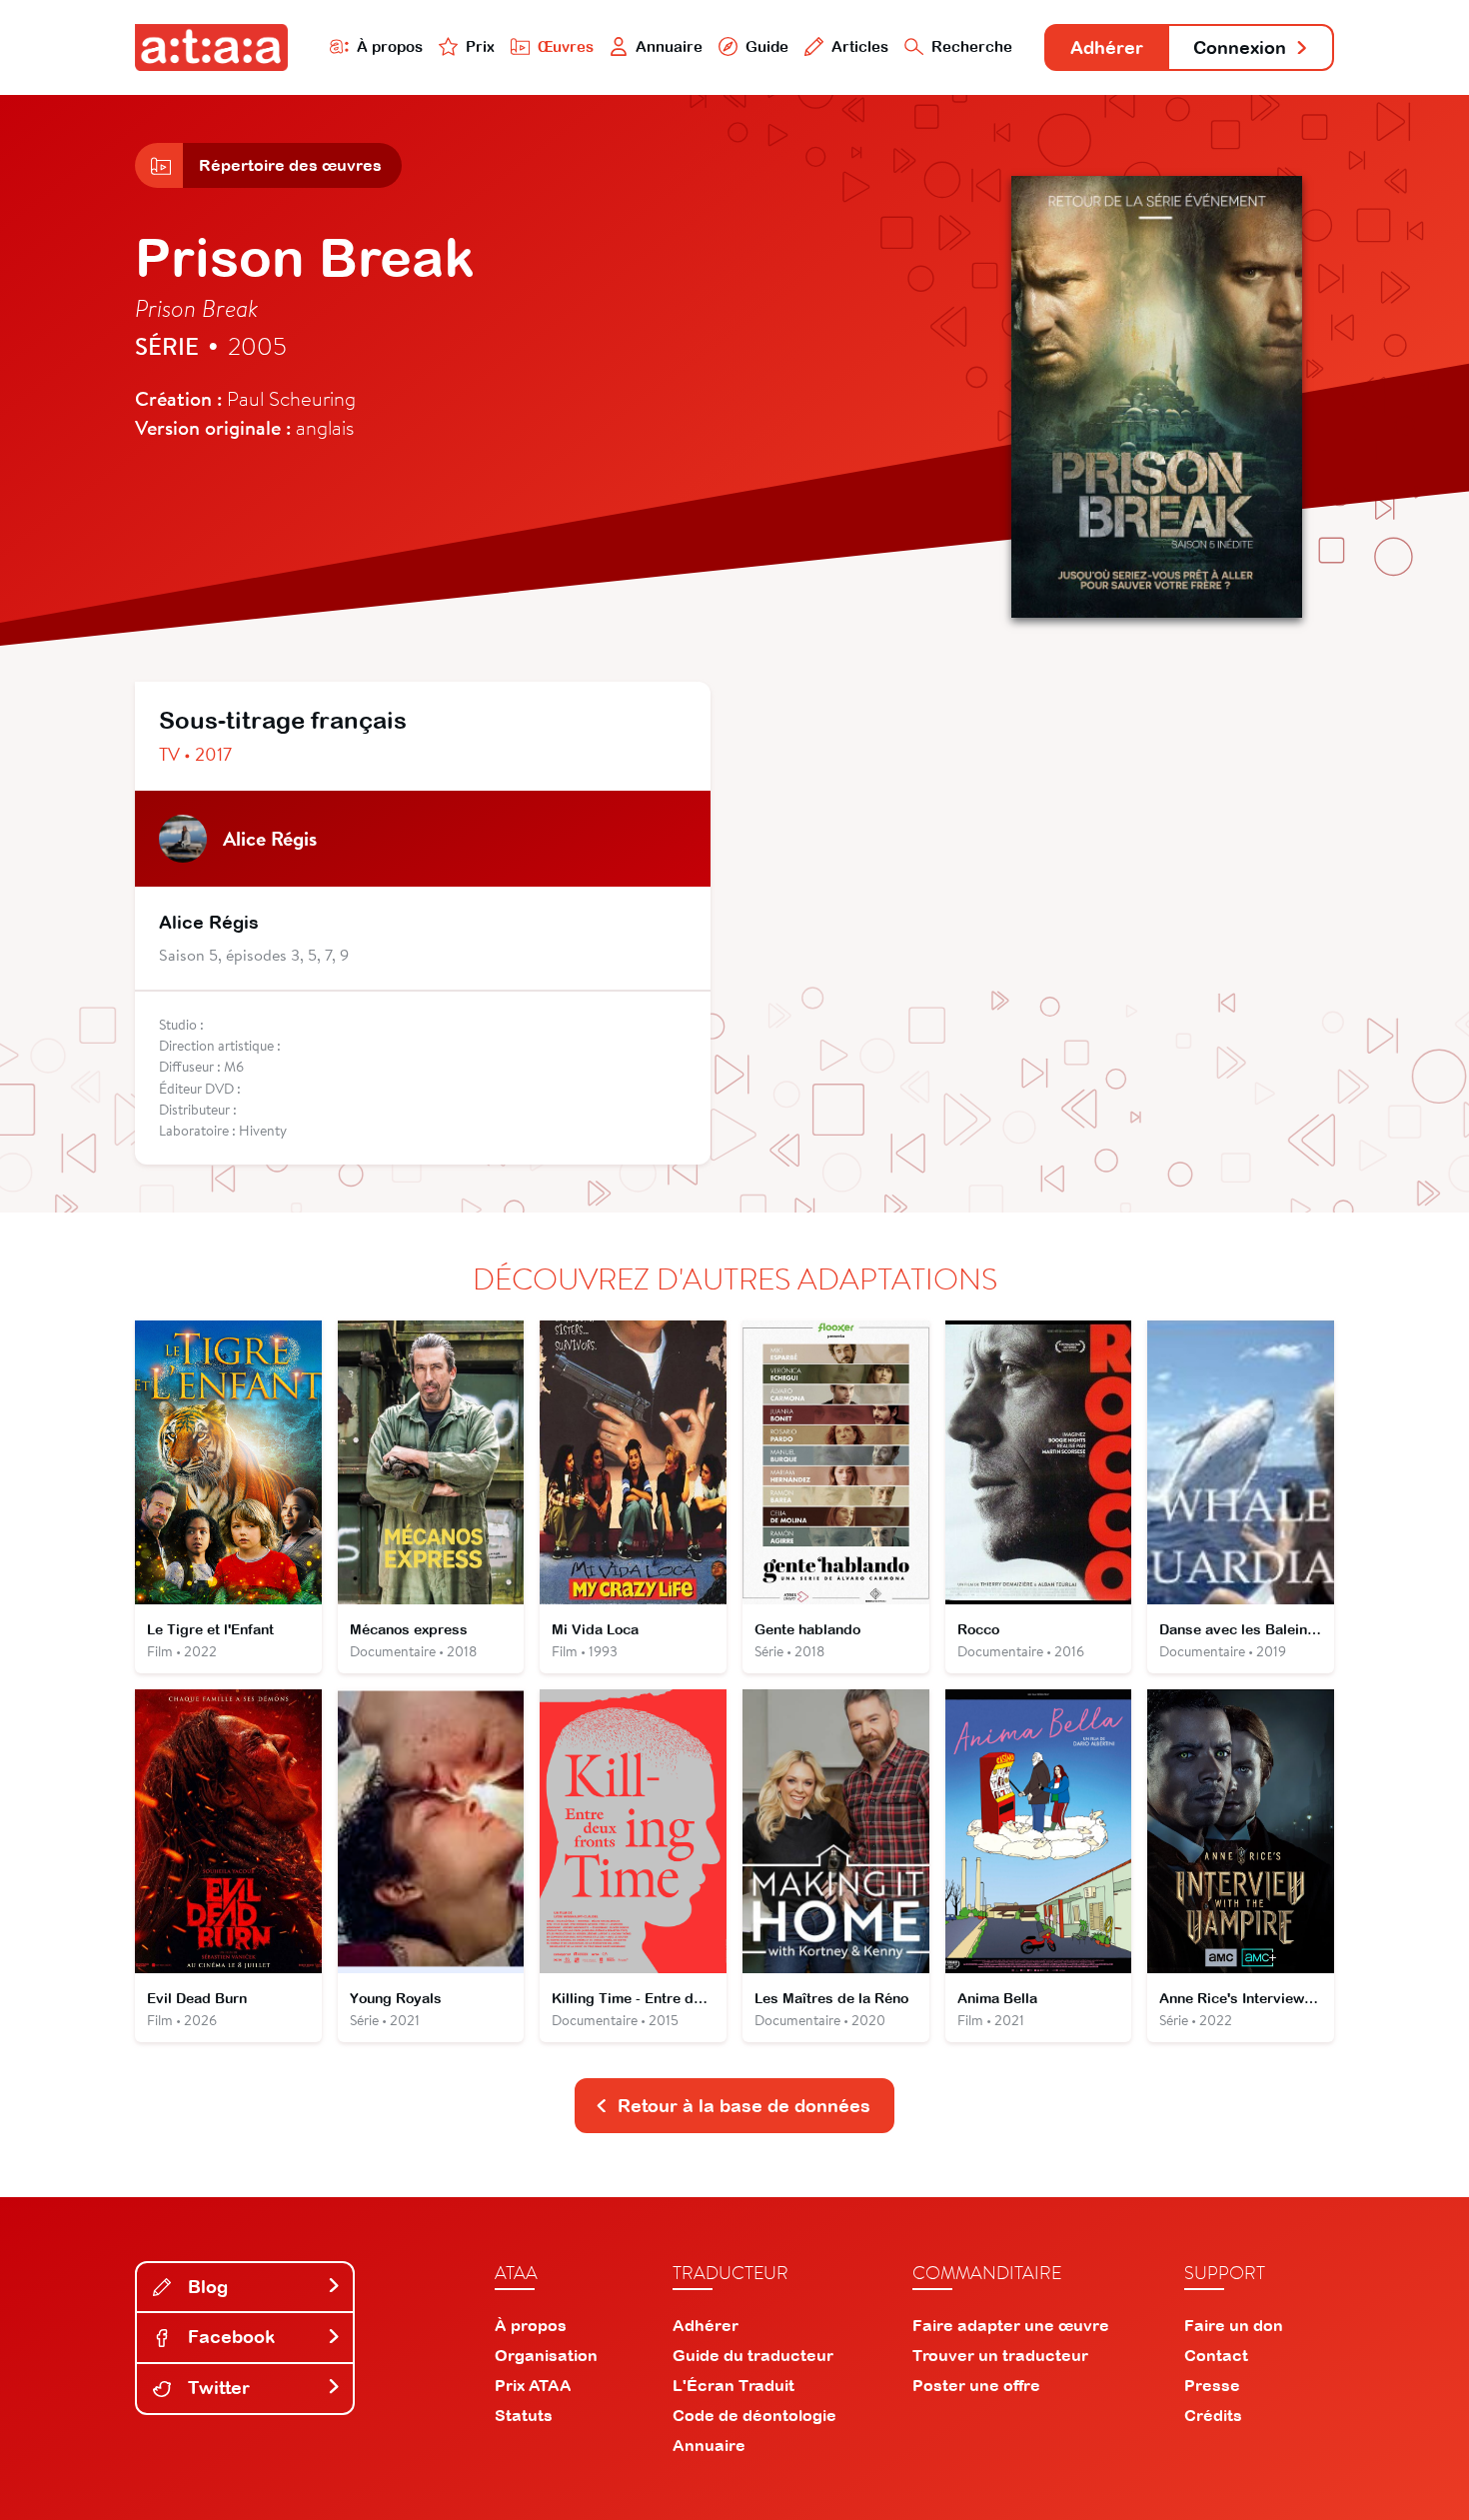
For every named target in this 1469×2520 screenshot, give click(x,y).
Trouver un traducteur (1000, 2355)
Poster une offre (976, 2385)
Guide (767, 46)
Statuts (524, 2415)
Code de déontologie (754, 2415)
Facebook (229, 2337)
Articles (860, 46)
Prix (480, 46)
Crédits (1213, 2415)
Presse (1212, 2385)
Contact (1216, 2355)
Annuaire (669, 46)
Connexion (1240, 47)
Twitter (216, 2388)
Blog (205, 2287)
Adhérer (1107, 47)
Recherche (972, 46)
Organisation (546, 2355)
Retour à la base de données (744, 2106)
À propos (390, 46)
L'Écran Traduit (734, 2385)
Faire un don (1234, 2325)
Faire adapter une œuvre (1011, 2325)
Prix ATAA (533, 2385)
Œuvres (566, 46)
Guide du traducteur (753, 2355)
